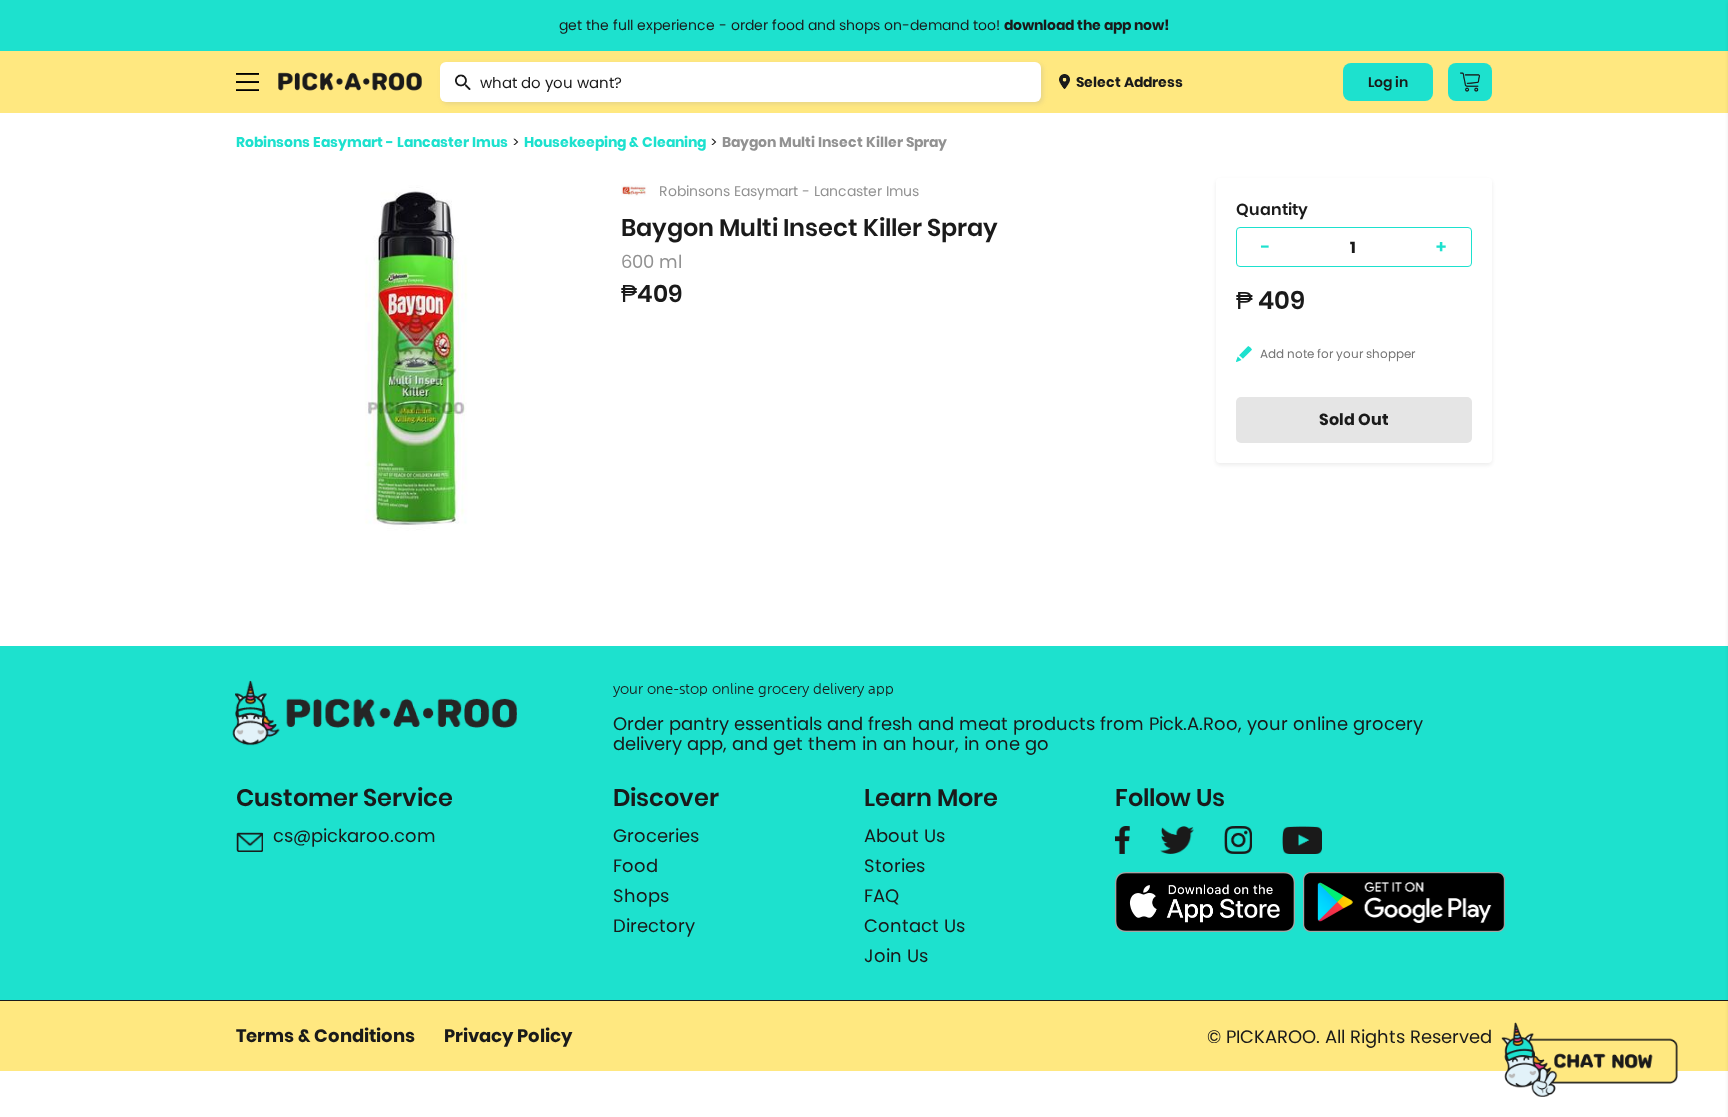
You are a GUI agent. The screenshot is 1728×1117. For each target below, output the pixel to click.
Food (635, 866)
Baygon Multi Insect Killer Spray (834, 142)
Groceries (656, 836)
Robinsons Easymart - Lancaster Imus (372, 142)
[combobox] (740, 82)
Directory (654, 926)
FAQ (881, 896)
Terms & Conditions (325, 1035)
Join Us (896, 956)
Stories (894, 866)
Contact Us (914, 926)
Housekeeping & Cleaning (615, 142)
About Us (904, 836)
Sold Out (1354, 419)
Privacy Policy (508, 1035)
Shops (641, 896)
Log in (1388, 82)
